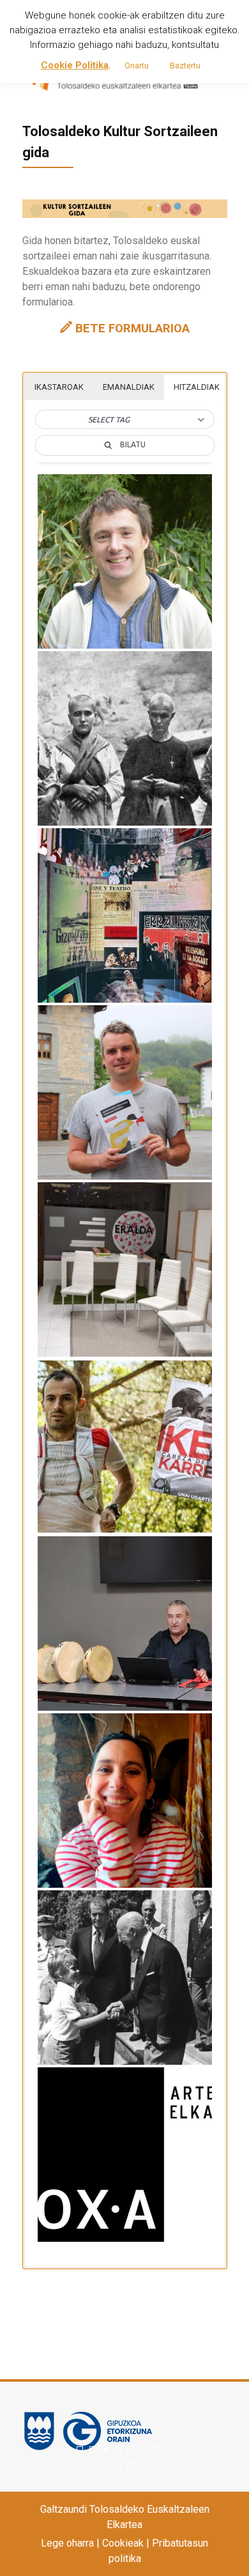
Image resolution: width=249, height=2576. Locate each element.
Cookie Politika (75, 65)
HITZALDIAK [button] (197, 387)
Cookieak (123, 2543)
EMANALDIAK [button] (129, 387)
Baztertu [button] (185, 66)
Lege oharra (67, 2543)
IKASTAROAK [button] (59, 387)
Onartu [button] (137, 66)
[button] (125, 420)
